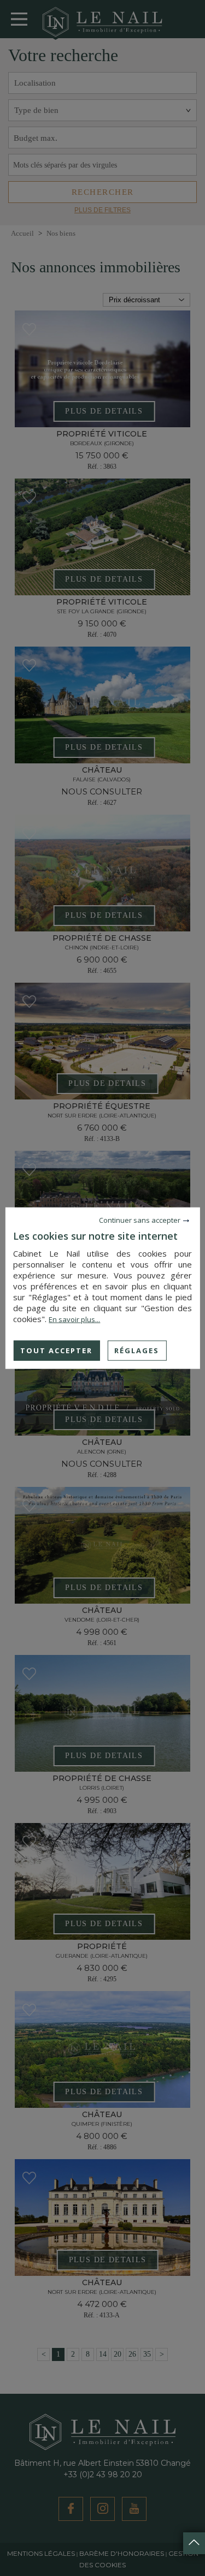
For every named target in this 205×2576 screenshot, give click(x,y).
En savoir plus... (74, 1319)
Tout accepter (56, 1350)
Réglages (137, 1350)
